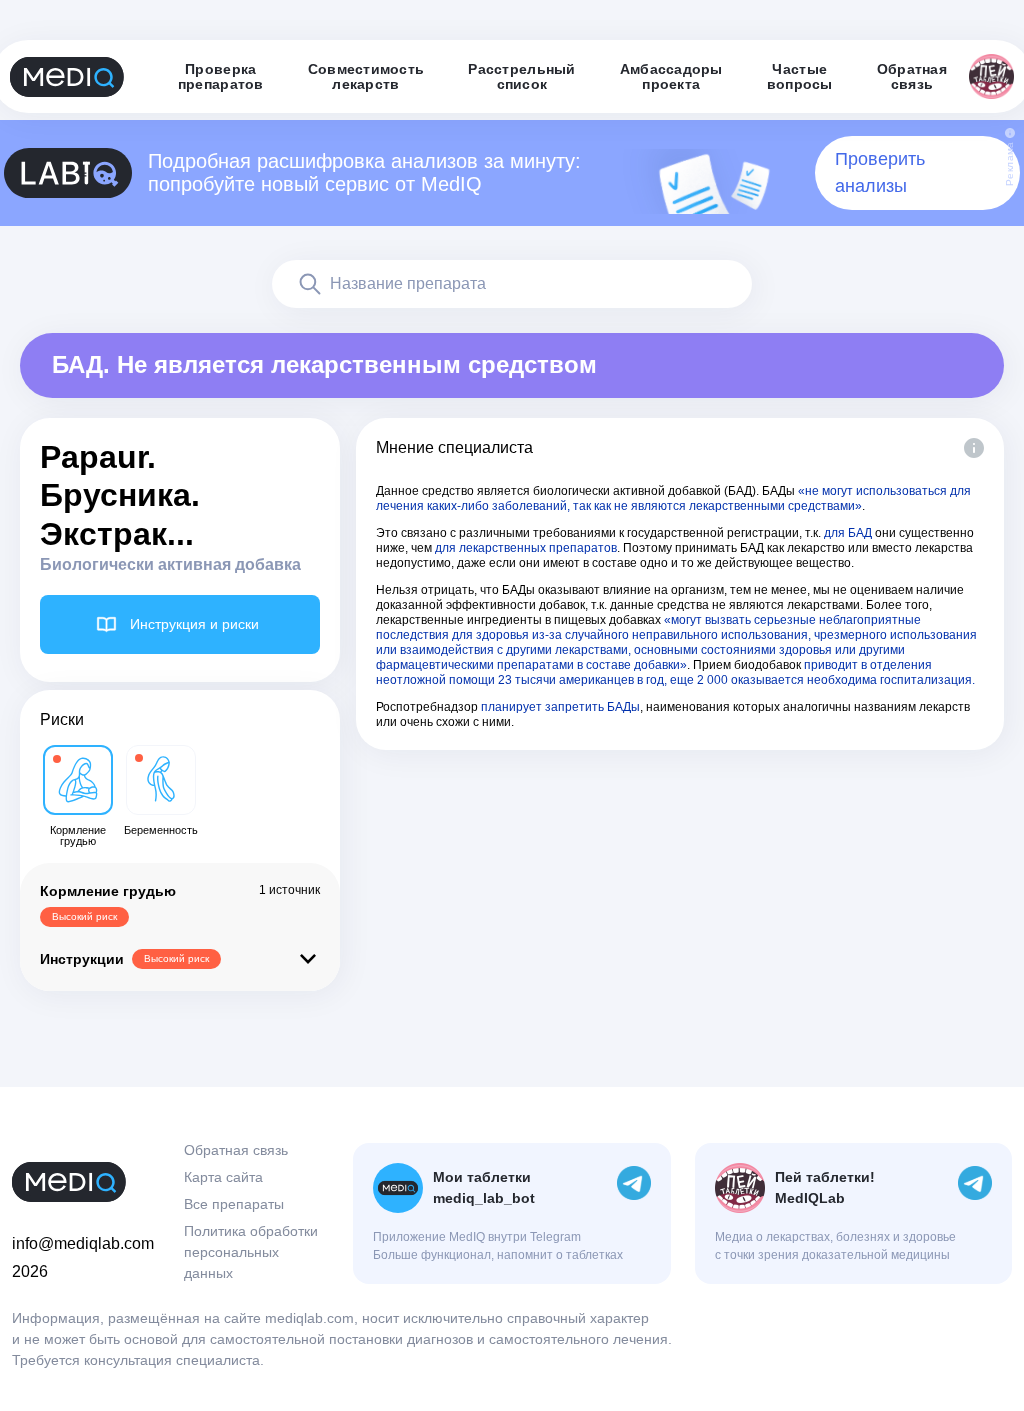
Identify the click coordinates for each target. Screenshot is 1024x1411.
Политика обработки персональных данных (251, 1252)
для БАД (848, 533)
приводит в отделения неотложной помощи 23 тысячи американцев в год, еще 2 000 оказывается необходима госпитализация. (675, 672)
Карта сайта (223, 1177)
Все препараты (234, 1204)
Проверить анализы (880, 172)
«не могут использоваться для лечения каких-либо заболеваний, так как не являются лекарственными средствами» (673, 498)
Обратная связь (236, 1150)
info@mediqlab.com (83, 1243)
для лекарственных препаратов (526, 548)
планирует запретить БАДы (560, 707)
